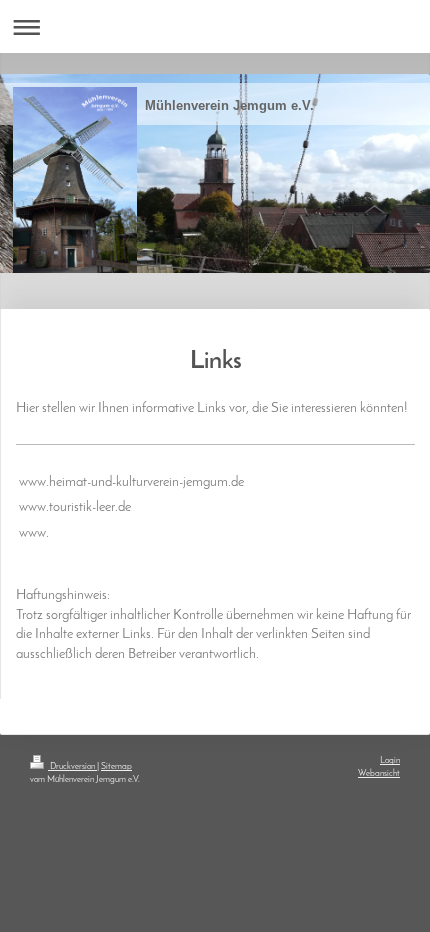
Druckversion (72, 766)
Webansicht (379, 773)
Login (390, 760)
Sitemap (116, 766)
